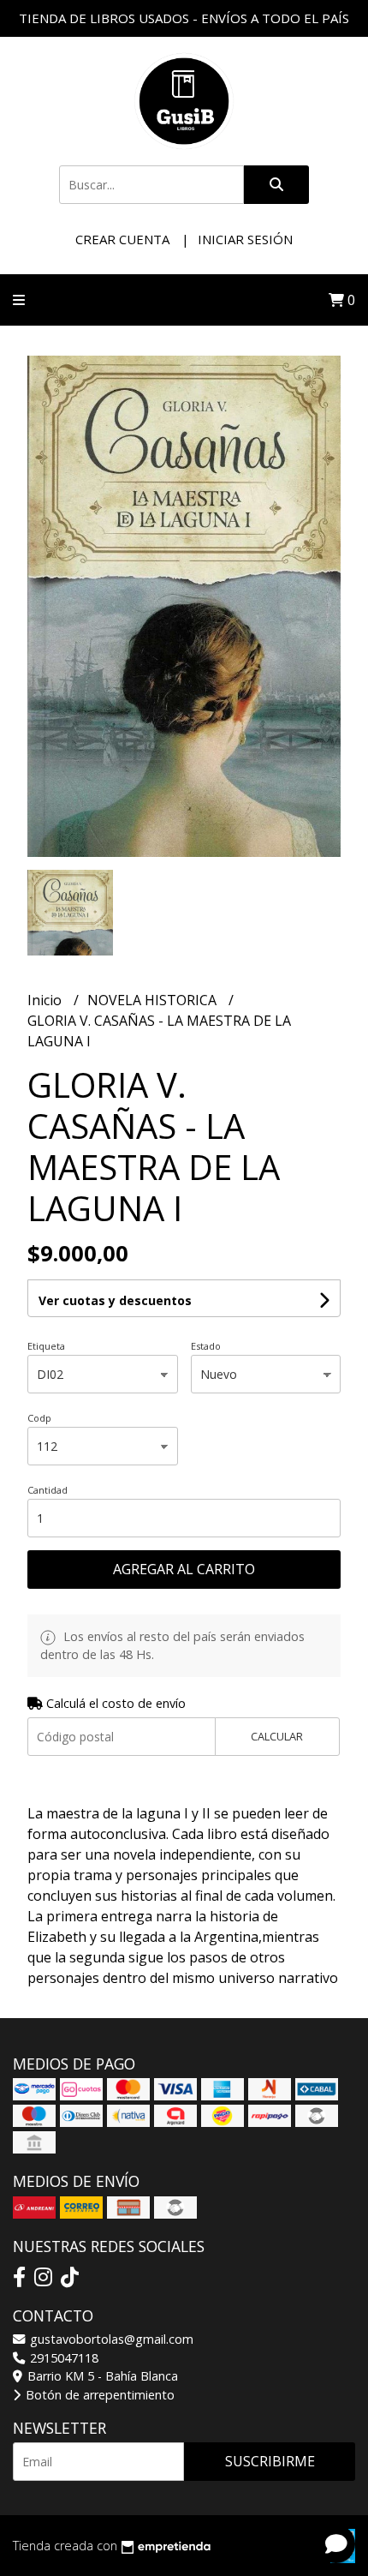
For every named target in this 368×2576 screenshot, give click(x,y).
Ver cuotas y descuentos (115, 1300)
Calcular (277, 1736)
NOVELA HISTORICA (154, 1000)
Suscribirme (270, 2461)
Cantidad (47, 1490)
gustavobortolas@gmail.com (110, 2339)
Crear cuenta (122, 239)
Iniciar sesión (245, 239)
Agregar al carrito (184, 1569)
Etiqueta (46, 1346)
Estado (206, 1346)
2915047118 (62, 2358)
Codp (39, 1418)
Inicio (46, 1000)
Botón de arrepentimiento (98, 2395)
